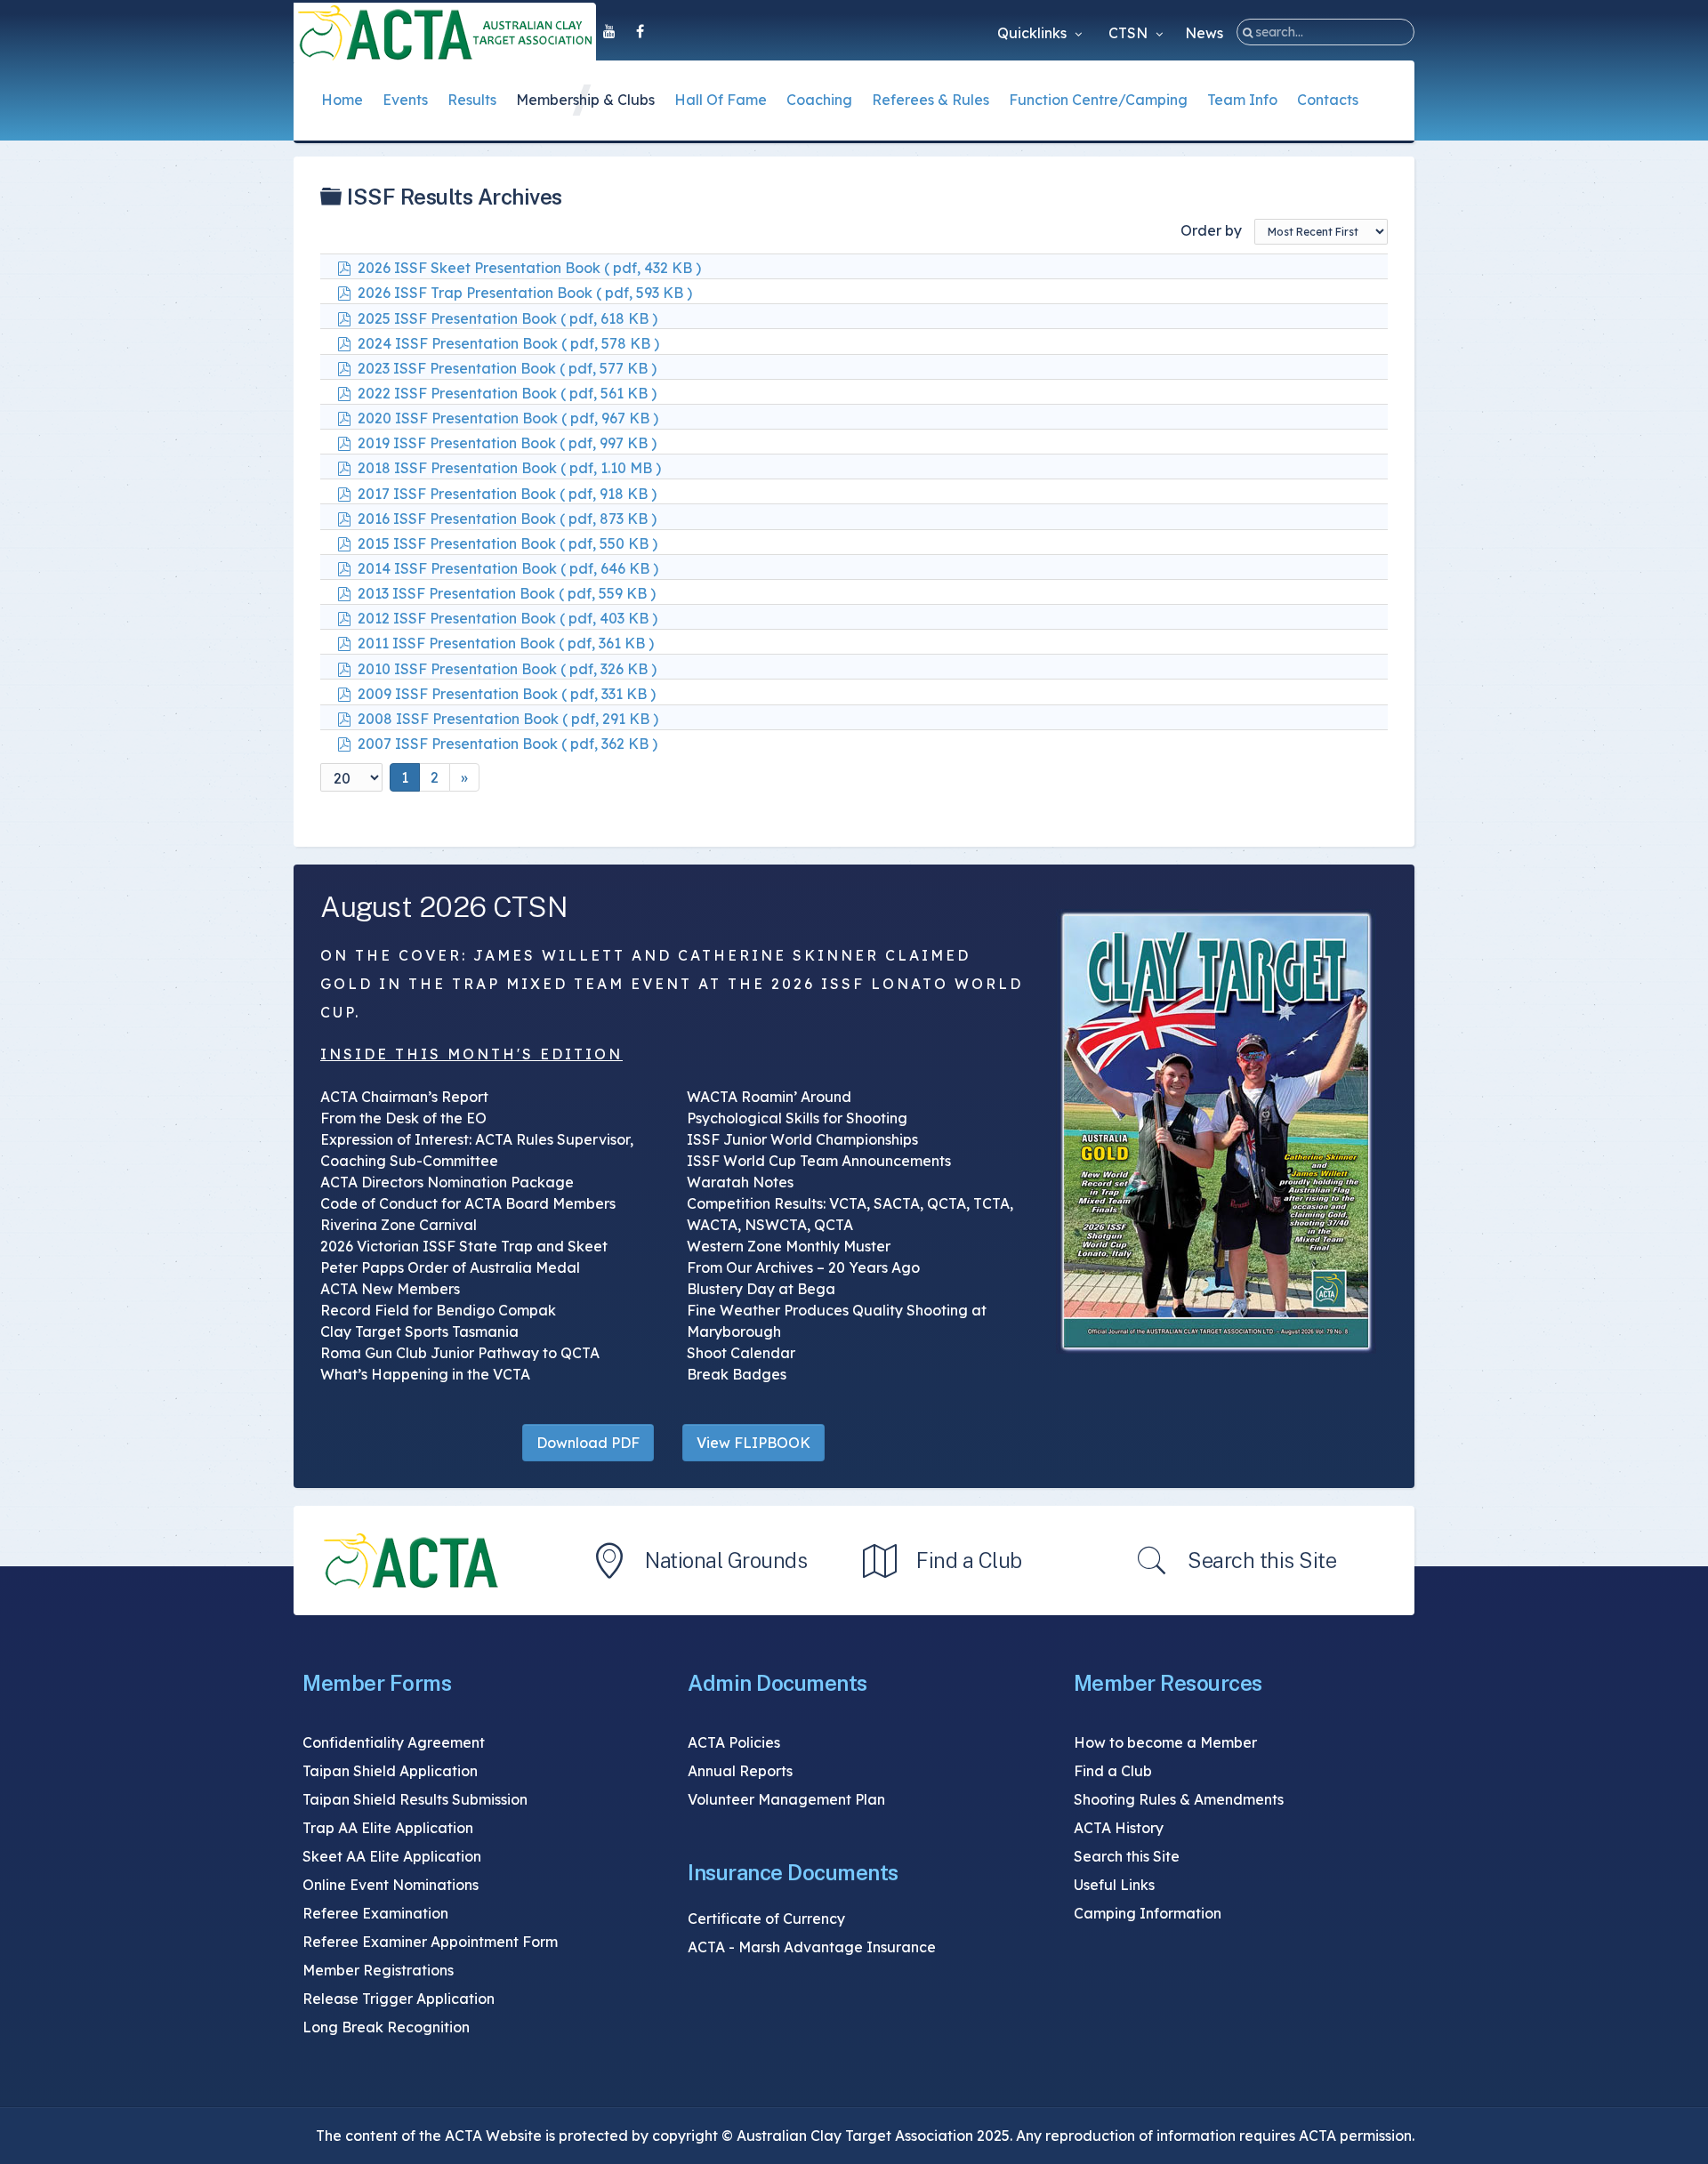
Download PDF (588, 1443)
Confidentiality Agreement (394, 1742)
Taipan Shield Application (390, 1771)
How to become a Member (1165, 1742)
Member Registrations (378, 1970)
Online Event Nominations (391, 1885)
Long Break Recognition (386, 2027)
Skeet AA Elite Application (392, 1856)
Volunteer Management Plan (786, 1799)
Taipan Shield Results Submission (415, 1799)
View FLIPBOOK (753, 1443)
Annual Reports (740, 1771)
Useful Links (1114, 1885)
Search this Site (1262, 1560)
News (1204, 33)
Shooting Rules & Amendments (1179, 1799)
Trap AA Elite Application (388, 1828)
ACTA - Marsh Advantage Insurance (812, 1947)
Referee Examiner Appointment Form (430, 1942)
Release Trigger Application (399, 1999)
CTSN (1130, 33)
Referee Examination (375, 1913)
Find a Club (969, 1560)
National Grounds (726, 1560)
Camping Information (1148, 1913)
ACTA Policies (734, 1742)
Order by (1211, 230)
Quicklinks (1034, 33)
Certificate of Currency (766, 1919)
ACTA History (1119, 1828)
